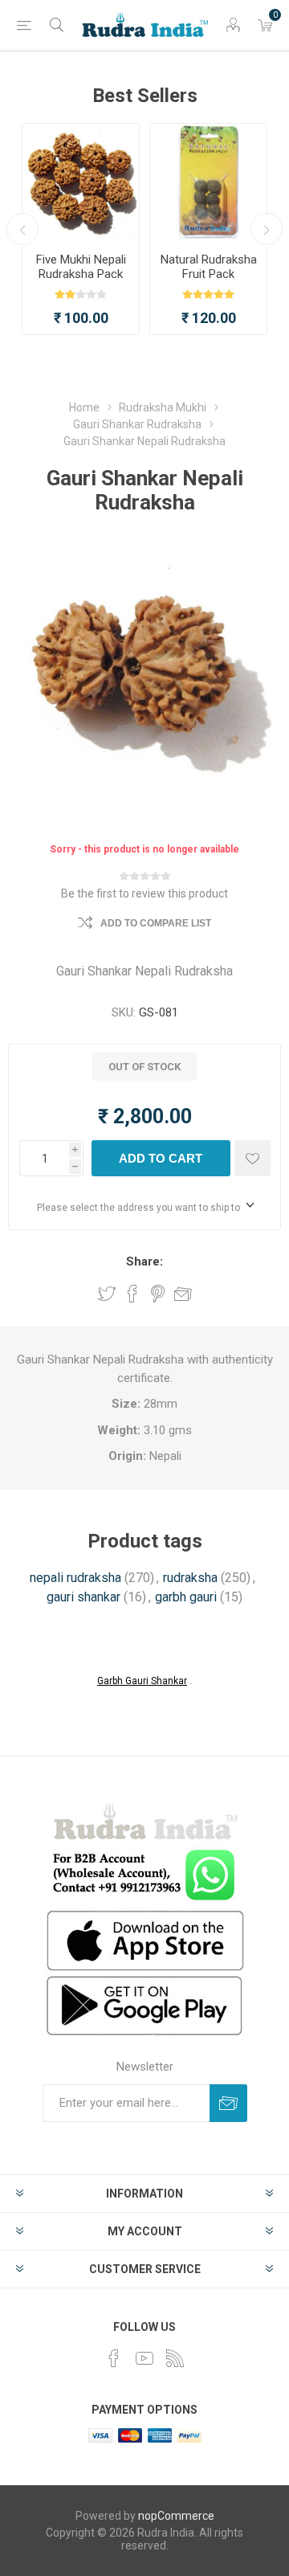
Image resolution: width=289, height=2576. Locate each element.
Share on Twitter (107, 1294)
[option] (81, 229)
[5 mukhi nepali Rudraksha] (81, 182)
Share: (144, 1261)
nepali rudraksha (75, 1578)
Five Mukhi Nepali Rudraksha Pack (81, 267)
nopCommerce (176, 2516)
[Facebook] (114, 2358)
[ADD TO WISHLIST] (252, 1158)
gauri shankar (83, 1597)
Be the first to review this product (144, 893)
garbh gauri (186, 1597)
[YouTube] (144, 2358)
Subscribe (228, 2103)
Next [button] (267, 229)
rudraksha (190, 1578)
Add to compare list (156, 923)
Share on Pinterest (158, 1294)
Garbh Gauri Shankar (142, 1681)
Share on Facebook (132, 1294)
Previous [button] (22, 229)
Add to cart (161, 1158)
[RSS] (175, 2358)
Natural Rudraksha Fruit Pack (209, 267)
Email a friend (183, 1294)
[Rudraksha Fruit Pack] (208, 182)
